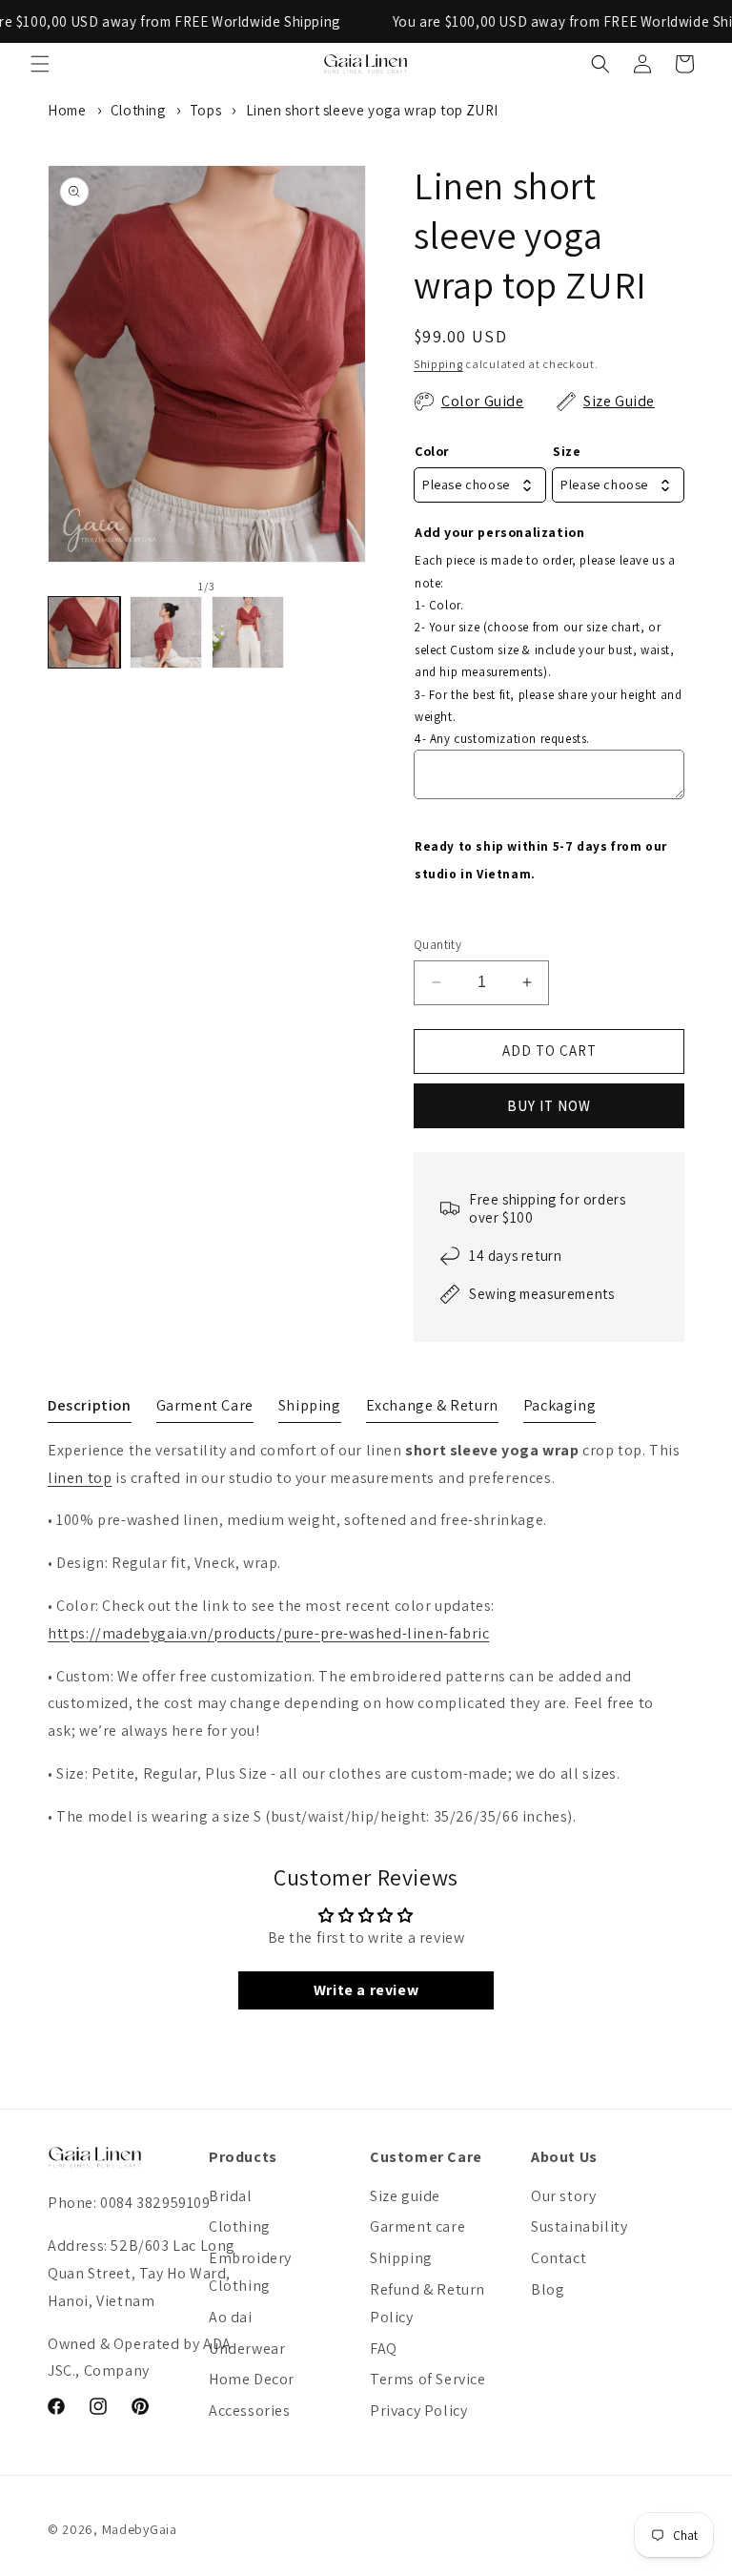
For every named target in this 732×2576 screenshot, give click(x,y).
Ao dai (231, 2317)
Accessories (250, 2411)
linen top (80, 1478)
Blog (548, 2289)
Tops (205, 110)
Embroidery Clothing (250, 2272)
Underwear (247, 2349)
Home (67, 110)
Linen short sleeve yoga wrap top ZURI (372, 110)
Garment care (417, 2226)
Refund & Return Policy (427, 2303)
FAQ (384, 2349)
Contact (559, 2258)
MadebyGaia (140, 2529)
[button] (40, 64)
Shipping (438, 364)
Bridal (231, 2196)
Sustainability (579, 2226)
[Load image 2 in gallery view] (166, 632)
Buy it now (549, 1106)
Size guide (405, 2196)
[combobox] (480, 485)
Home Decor (252, 2379)
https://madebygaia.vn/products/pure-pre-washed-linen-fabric (268, 1633)
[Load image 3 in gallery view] (248, 632)
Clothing (138, 110)
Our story (563, 2196)
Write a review (366, 1990)
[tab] (90, 1410)
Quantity (437, 945)
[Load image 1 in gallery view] (84, 632)
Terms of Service (428, 2379)
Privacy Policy (418, 2411)
